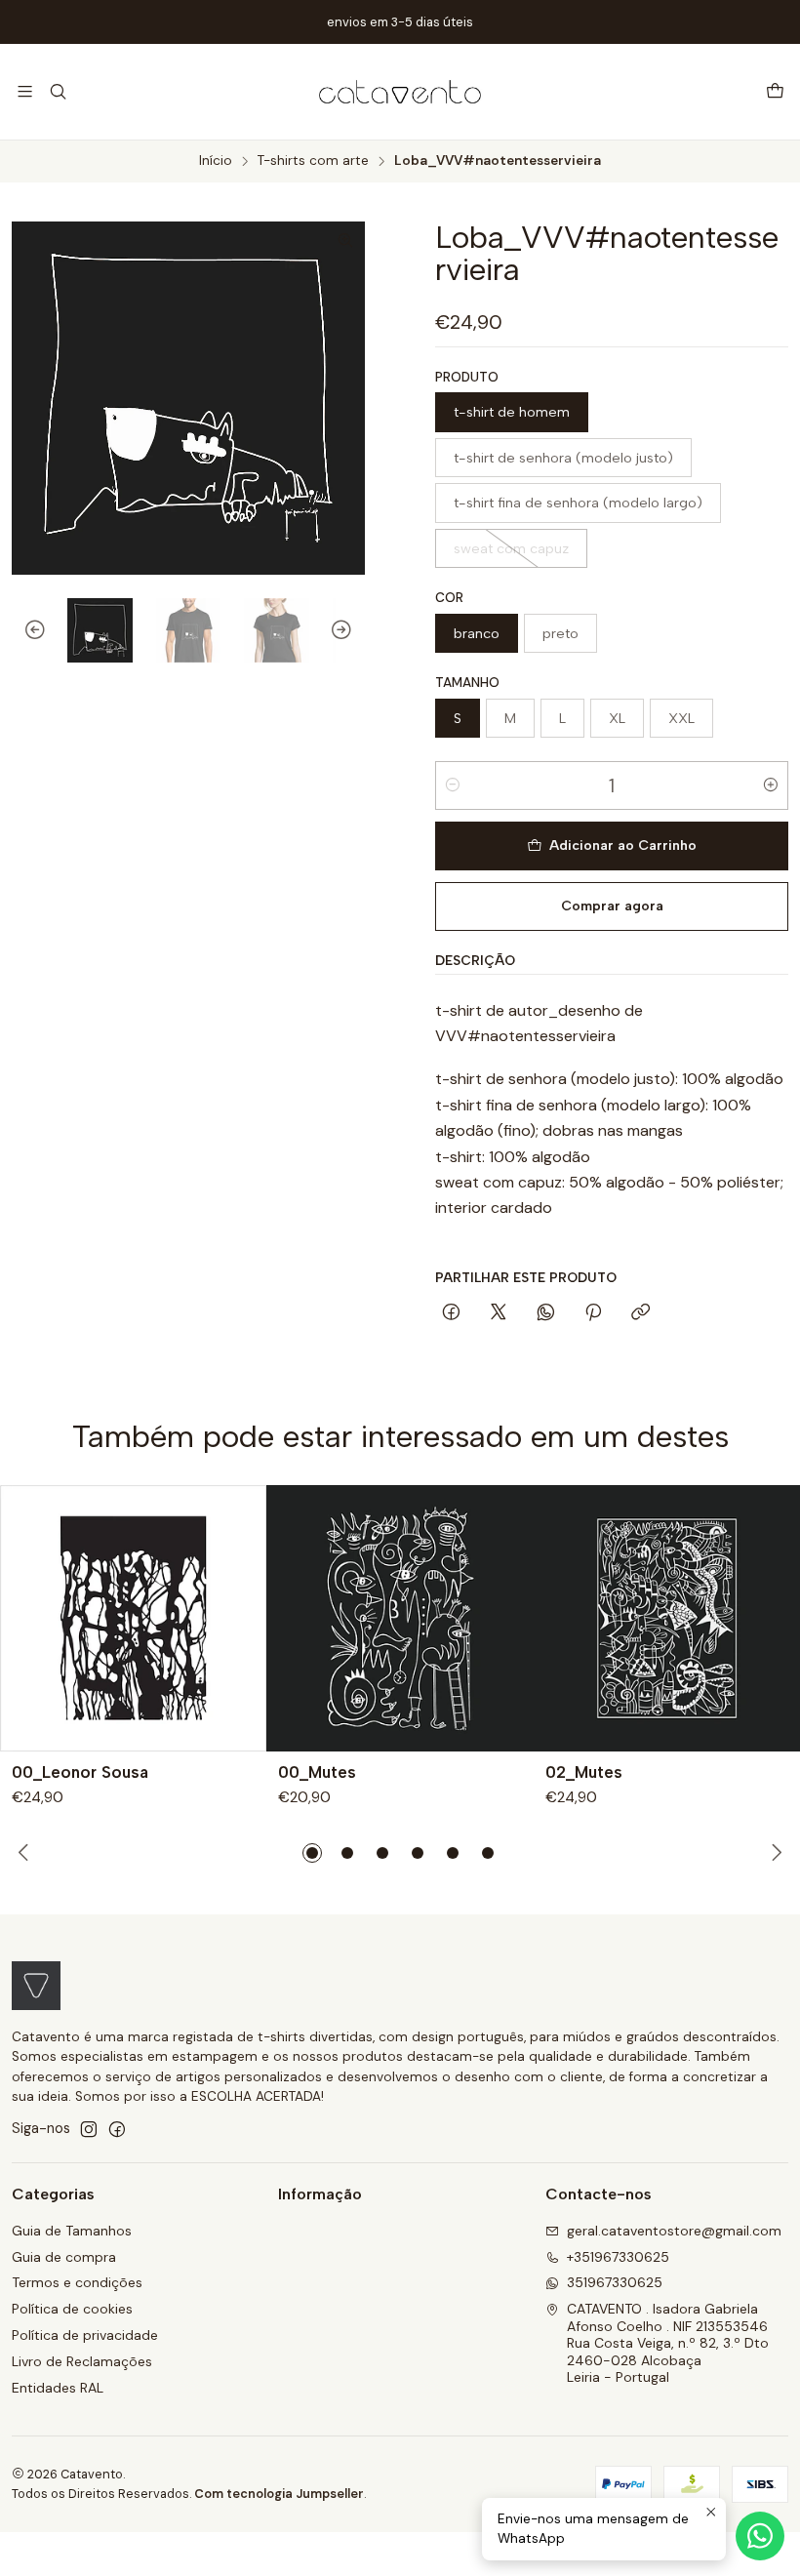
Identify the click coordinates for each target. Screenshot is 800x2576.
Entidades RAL (58, 2388)
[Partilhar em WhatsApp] (546, 1313)
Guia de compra (64, 2257)
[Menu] (25, 91)
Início (216, 161)
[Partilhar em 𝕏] (499, 1313)
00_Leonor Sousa (80, 1772)
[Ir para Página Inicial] (400, 92)
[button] (312, 1853)
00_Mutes (317, 1772)
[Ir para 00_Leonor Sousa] (133, 1618)
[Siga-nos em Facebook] (117, 2129)
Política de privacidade (85, 2335)
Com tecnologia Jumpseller (279, 2494)
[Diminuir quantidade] (453, 785)
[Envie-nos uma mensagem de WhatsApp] (760, 2536)
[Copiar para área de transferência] (640, 1313)
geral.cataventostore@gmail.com (674, 2231)
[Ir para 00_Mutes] (400, 1618)
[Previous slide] (26, 631)
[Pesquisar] (57, 91)
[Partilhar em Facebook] (451, 1313)
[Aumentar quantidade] (771, 785)
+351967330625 (618, 2257)
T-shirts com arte (313, 161)
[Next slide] (350, 631)
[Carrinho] (775, 92)
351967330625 (615, 2282)
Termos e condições (77, 2282)
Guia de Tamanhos (72, 2231)
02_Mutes (584, 1772)
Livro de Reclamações (82, 2361)
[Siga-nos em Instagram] (89, 2129)
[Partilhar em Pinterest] (593, 1313)
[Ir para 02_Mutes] (667, 1618)
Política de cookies (72, 2309)
